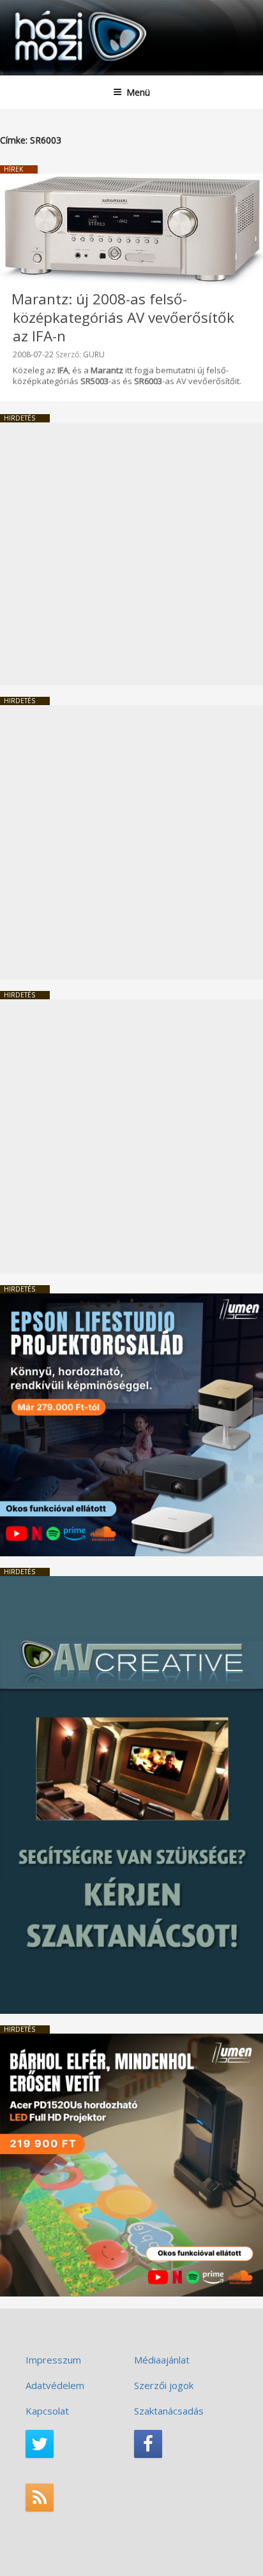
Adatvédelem (55, 2385)
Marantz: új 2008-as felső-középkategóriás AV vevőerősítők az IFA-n (123, 317)
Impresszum (53, 2360)
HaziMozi (40, 10)
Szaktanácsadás (169, 2411)
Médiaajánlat (162, 2360)
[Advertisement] (131, 554)
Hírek (13, 169)
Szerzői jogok (164, 2385)
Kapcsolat (47, 2411)
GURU (94, 354)
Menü (138, 92)
